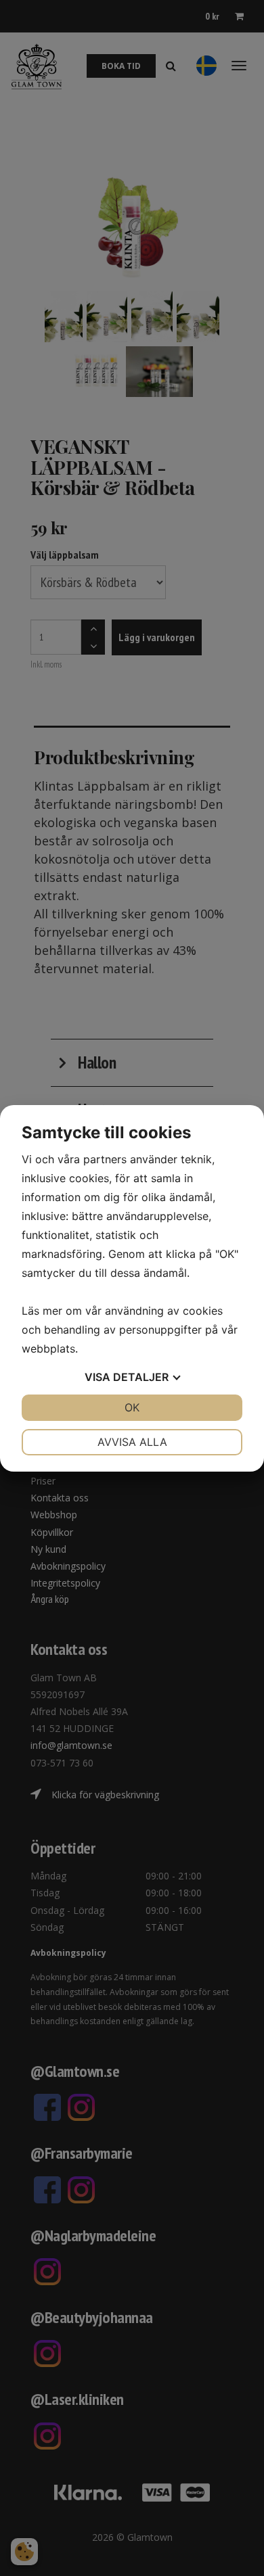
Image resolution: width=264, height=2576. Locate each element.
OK (132, 1407)
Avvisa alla (132, 1442)
